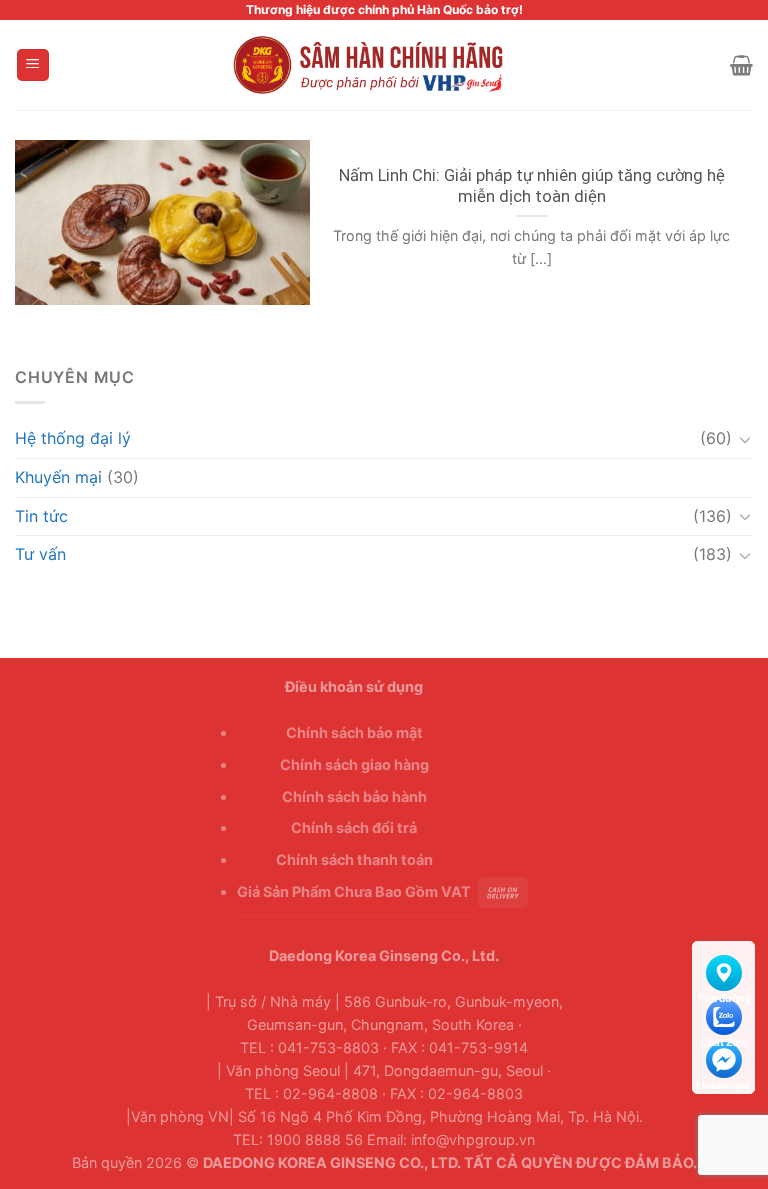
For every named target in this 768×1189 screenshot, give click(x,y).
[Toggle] (745, 439)
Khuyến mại (58, 477)
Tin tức (41, 516)
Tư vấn (40, 554)
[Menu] (33, 65)
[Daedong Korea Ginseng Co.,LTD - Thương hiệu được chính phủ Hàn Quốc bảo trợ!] (384, 65)
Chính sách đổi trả (354, 827)
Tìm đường (723, 969)
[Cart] (741, 65)
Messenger (723, 1056)
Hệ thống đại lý (73, 438)
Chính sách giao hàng (354, 764)
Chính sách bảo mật (354, 732)
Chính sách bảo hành (354, 796)
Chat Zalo (723, 1013)
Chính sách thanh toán (354, 859)
